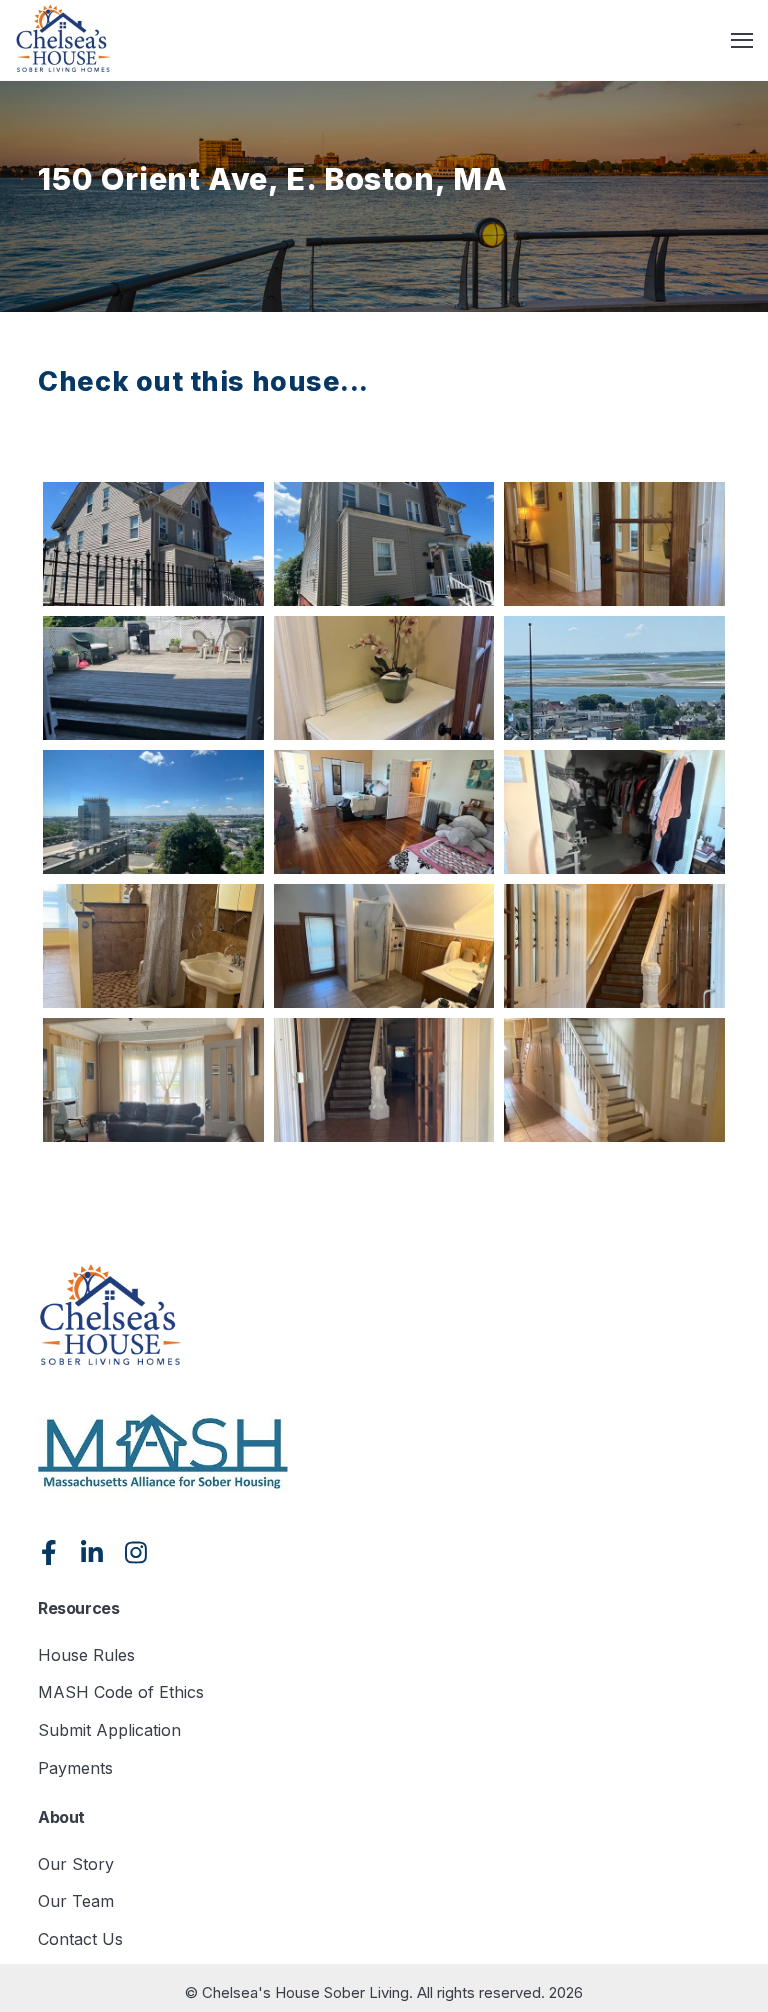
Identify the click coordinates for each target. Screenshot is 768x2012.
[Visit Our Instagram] (136, 1553)
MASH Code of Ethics (121, 1692)
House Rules (86, 1655)
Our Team (76, 1901)
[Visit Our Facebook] (48, 1553)
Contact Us (80, 1939)
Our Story (76, 1864)
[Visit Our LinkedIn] (92, 1553)
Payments (75, 1768)
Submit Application (109, 1730)
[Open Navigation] (742, 40)
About (61, 1817)
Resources (78, 1608)
